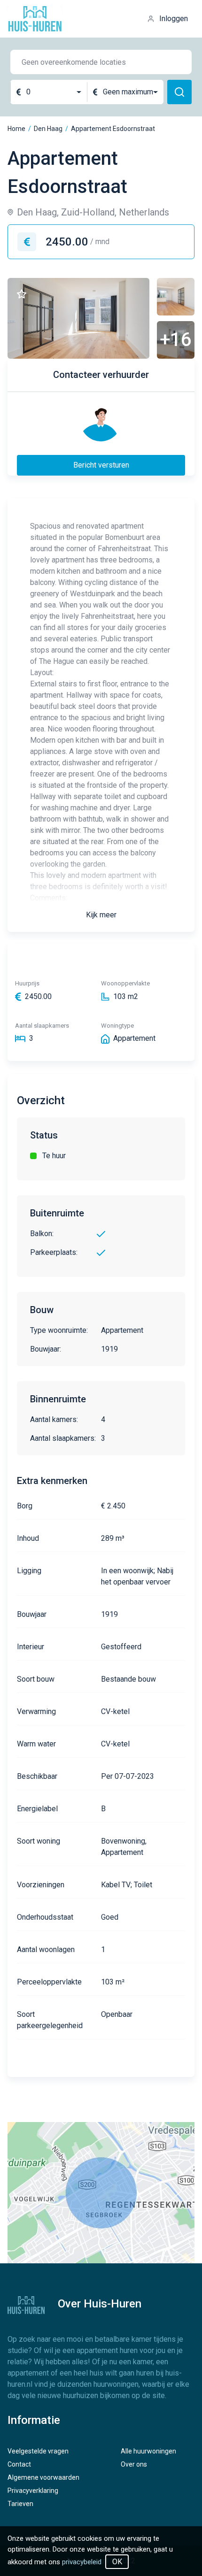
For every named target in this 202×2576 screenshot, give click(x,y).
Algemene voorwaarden (43, 2477)
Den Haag (48, 129)
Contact (19, 2464)
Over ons (134, 2464)
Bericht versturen (101, 465)
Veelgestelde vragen (38, 2451)
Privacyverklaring (33, 2491)
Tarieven (20, 2504)
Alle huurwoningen (148, 2451)
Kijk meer (101, 915)
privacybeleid (82, 2562)
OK (117, 2562)
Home (16, 129)
